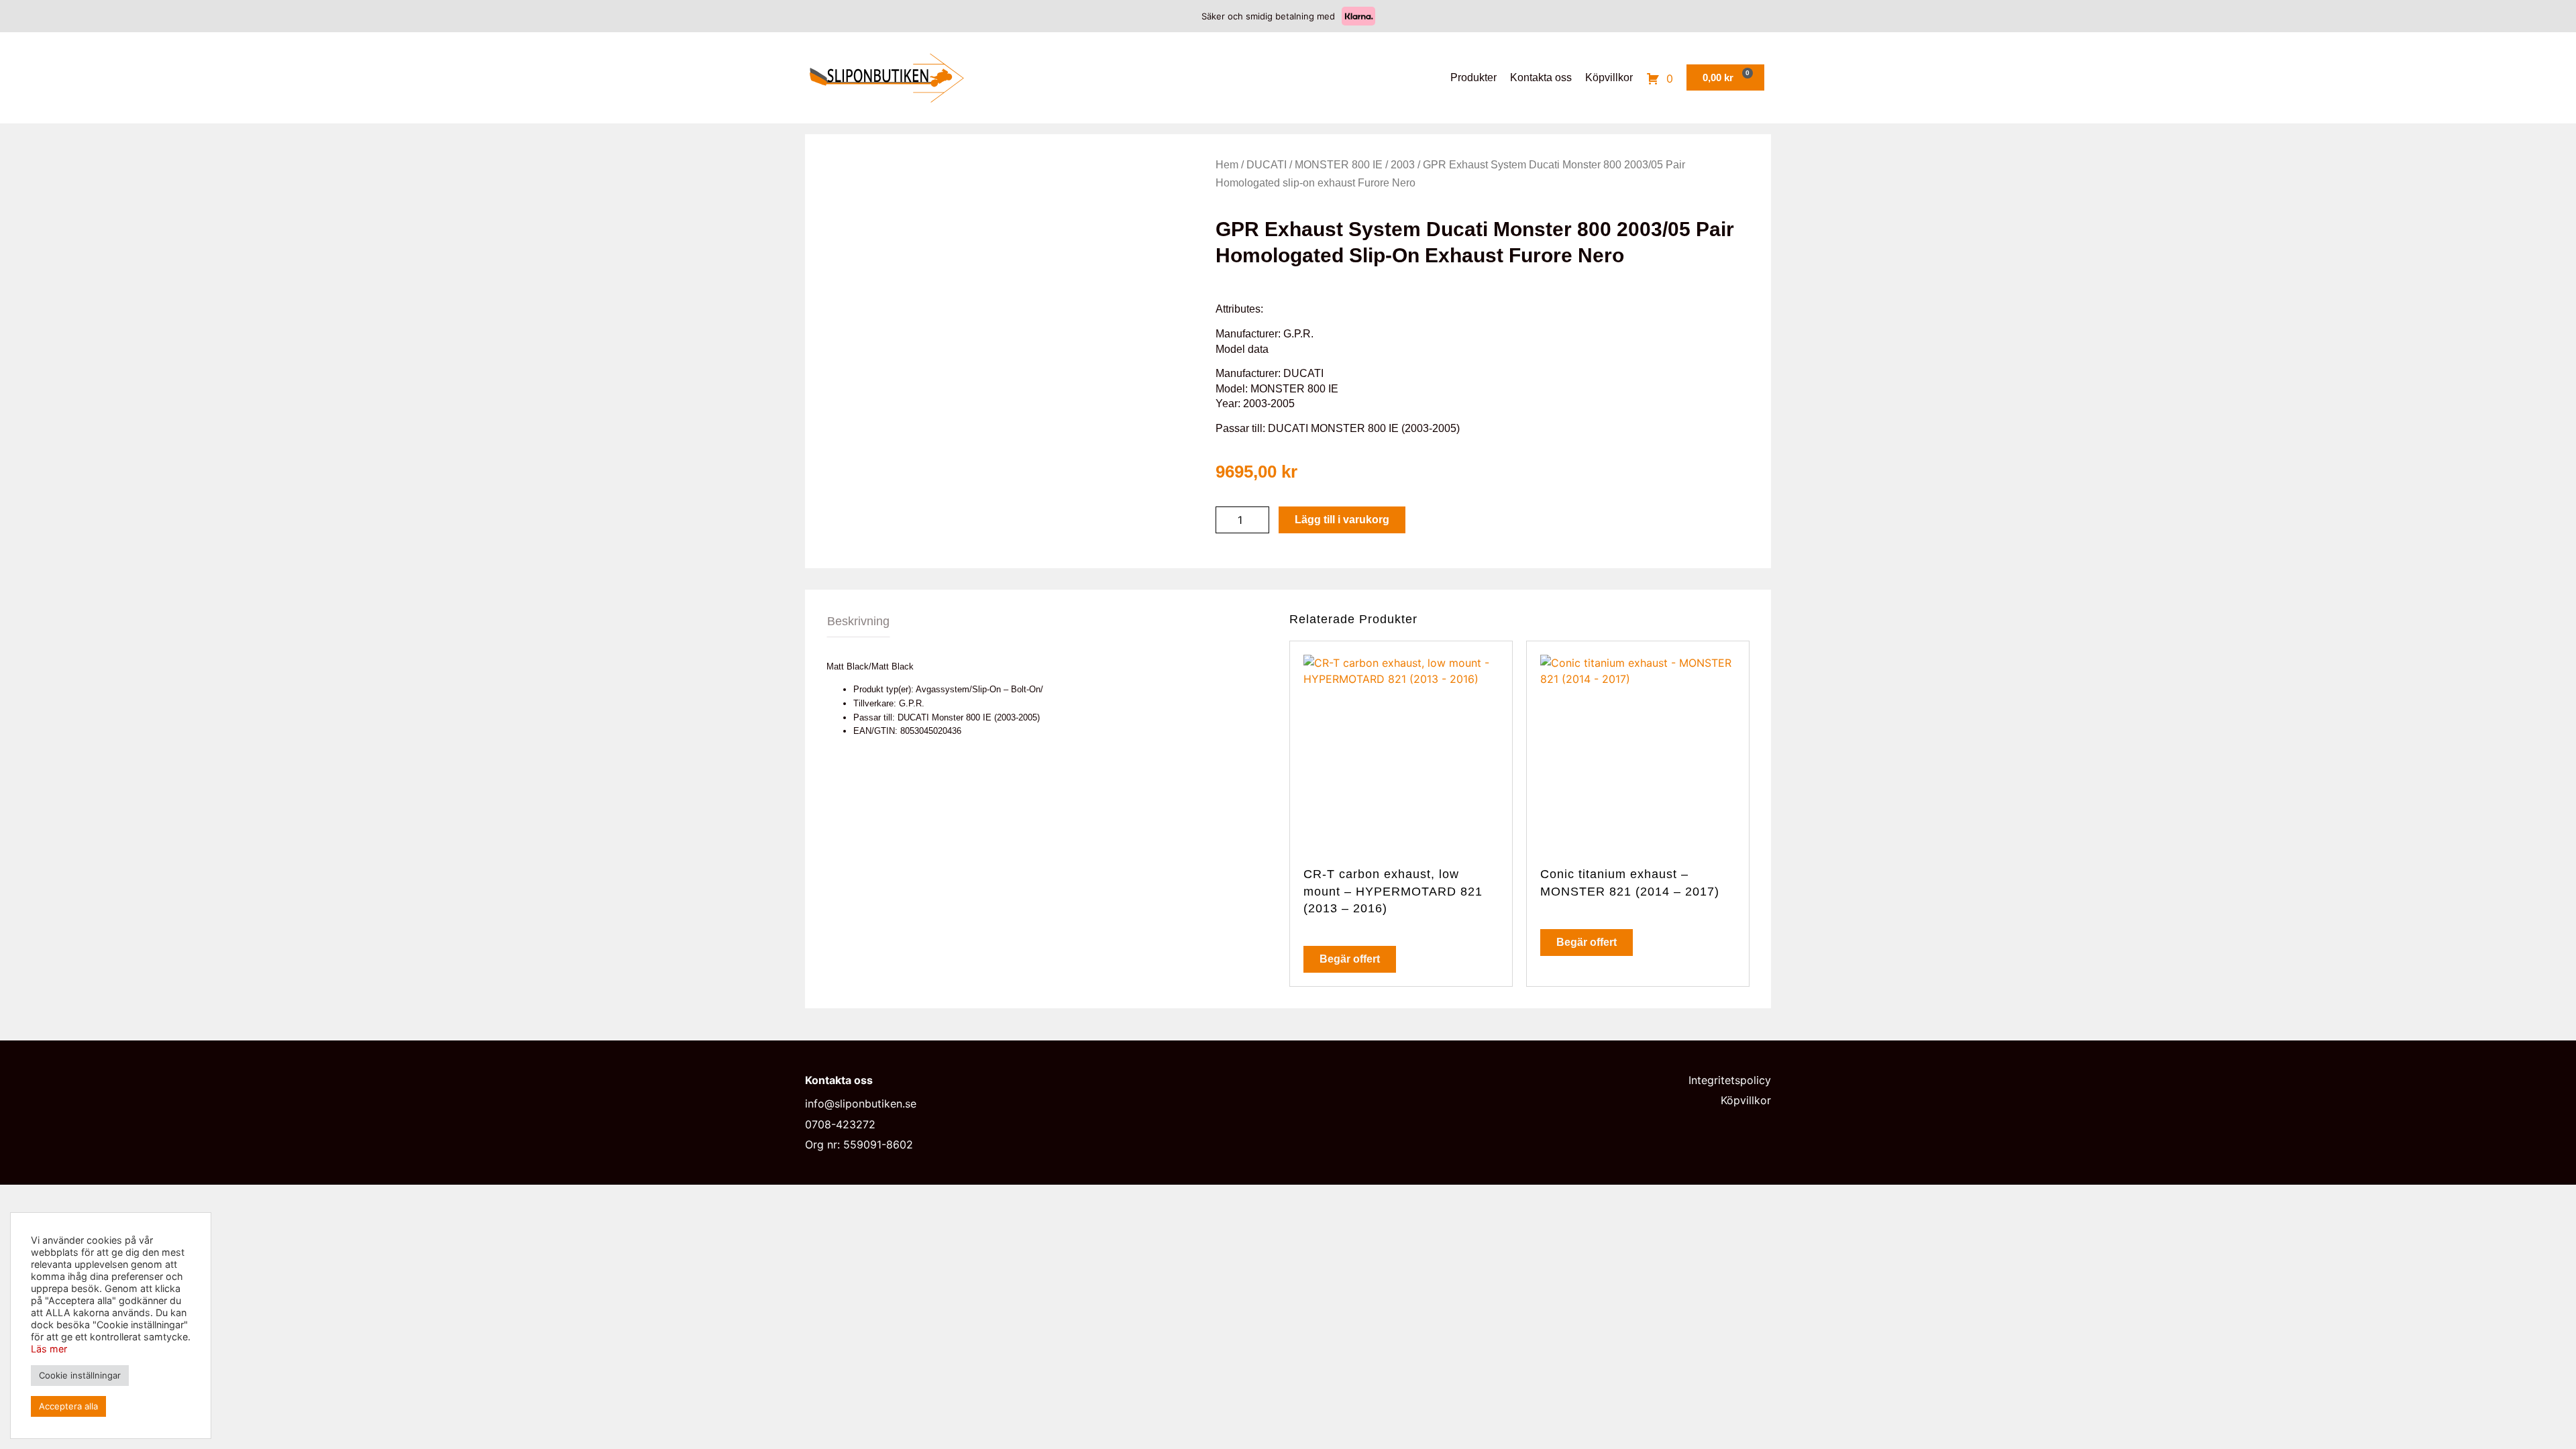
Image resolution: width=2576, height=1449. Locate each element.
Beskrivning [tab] (858, 621)
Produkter (1473, 77)
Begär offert (1350, 959)
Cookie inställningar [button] (80, 1375)
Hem (1227, 165)
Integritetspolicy (1730, 1080)
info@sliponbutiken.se (861, 1104)
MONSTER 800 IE (1339, 165)
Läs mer (49, 1349)
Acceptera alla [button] (68, 1406)
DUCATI (1267, 165)
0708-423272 (840, 1124)
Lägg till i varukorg (1342, 520)
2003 (1403, 165)
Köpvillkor (1609, 77)
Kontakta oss (1541, 77)
